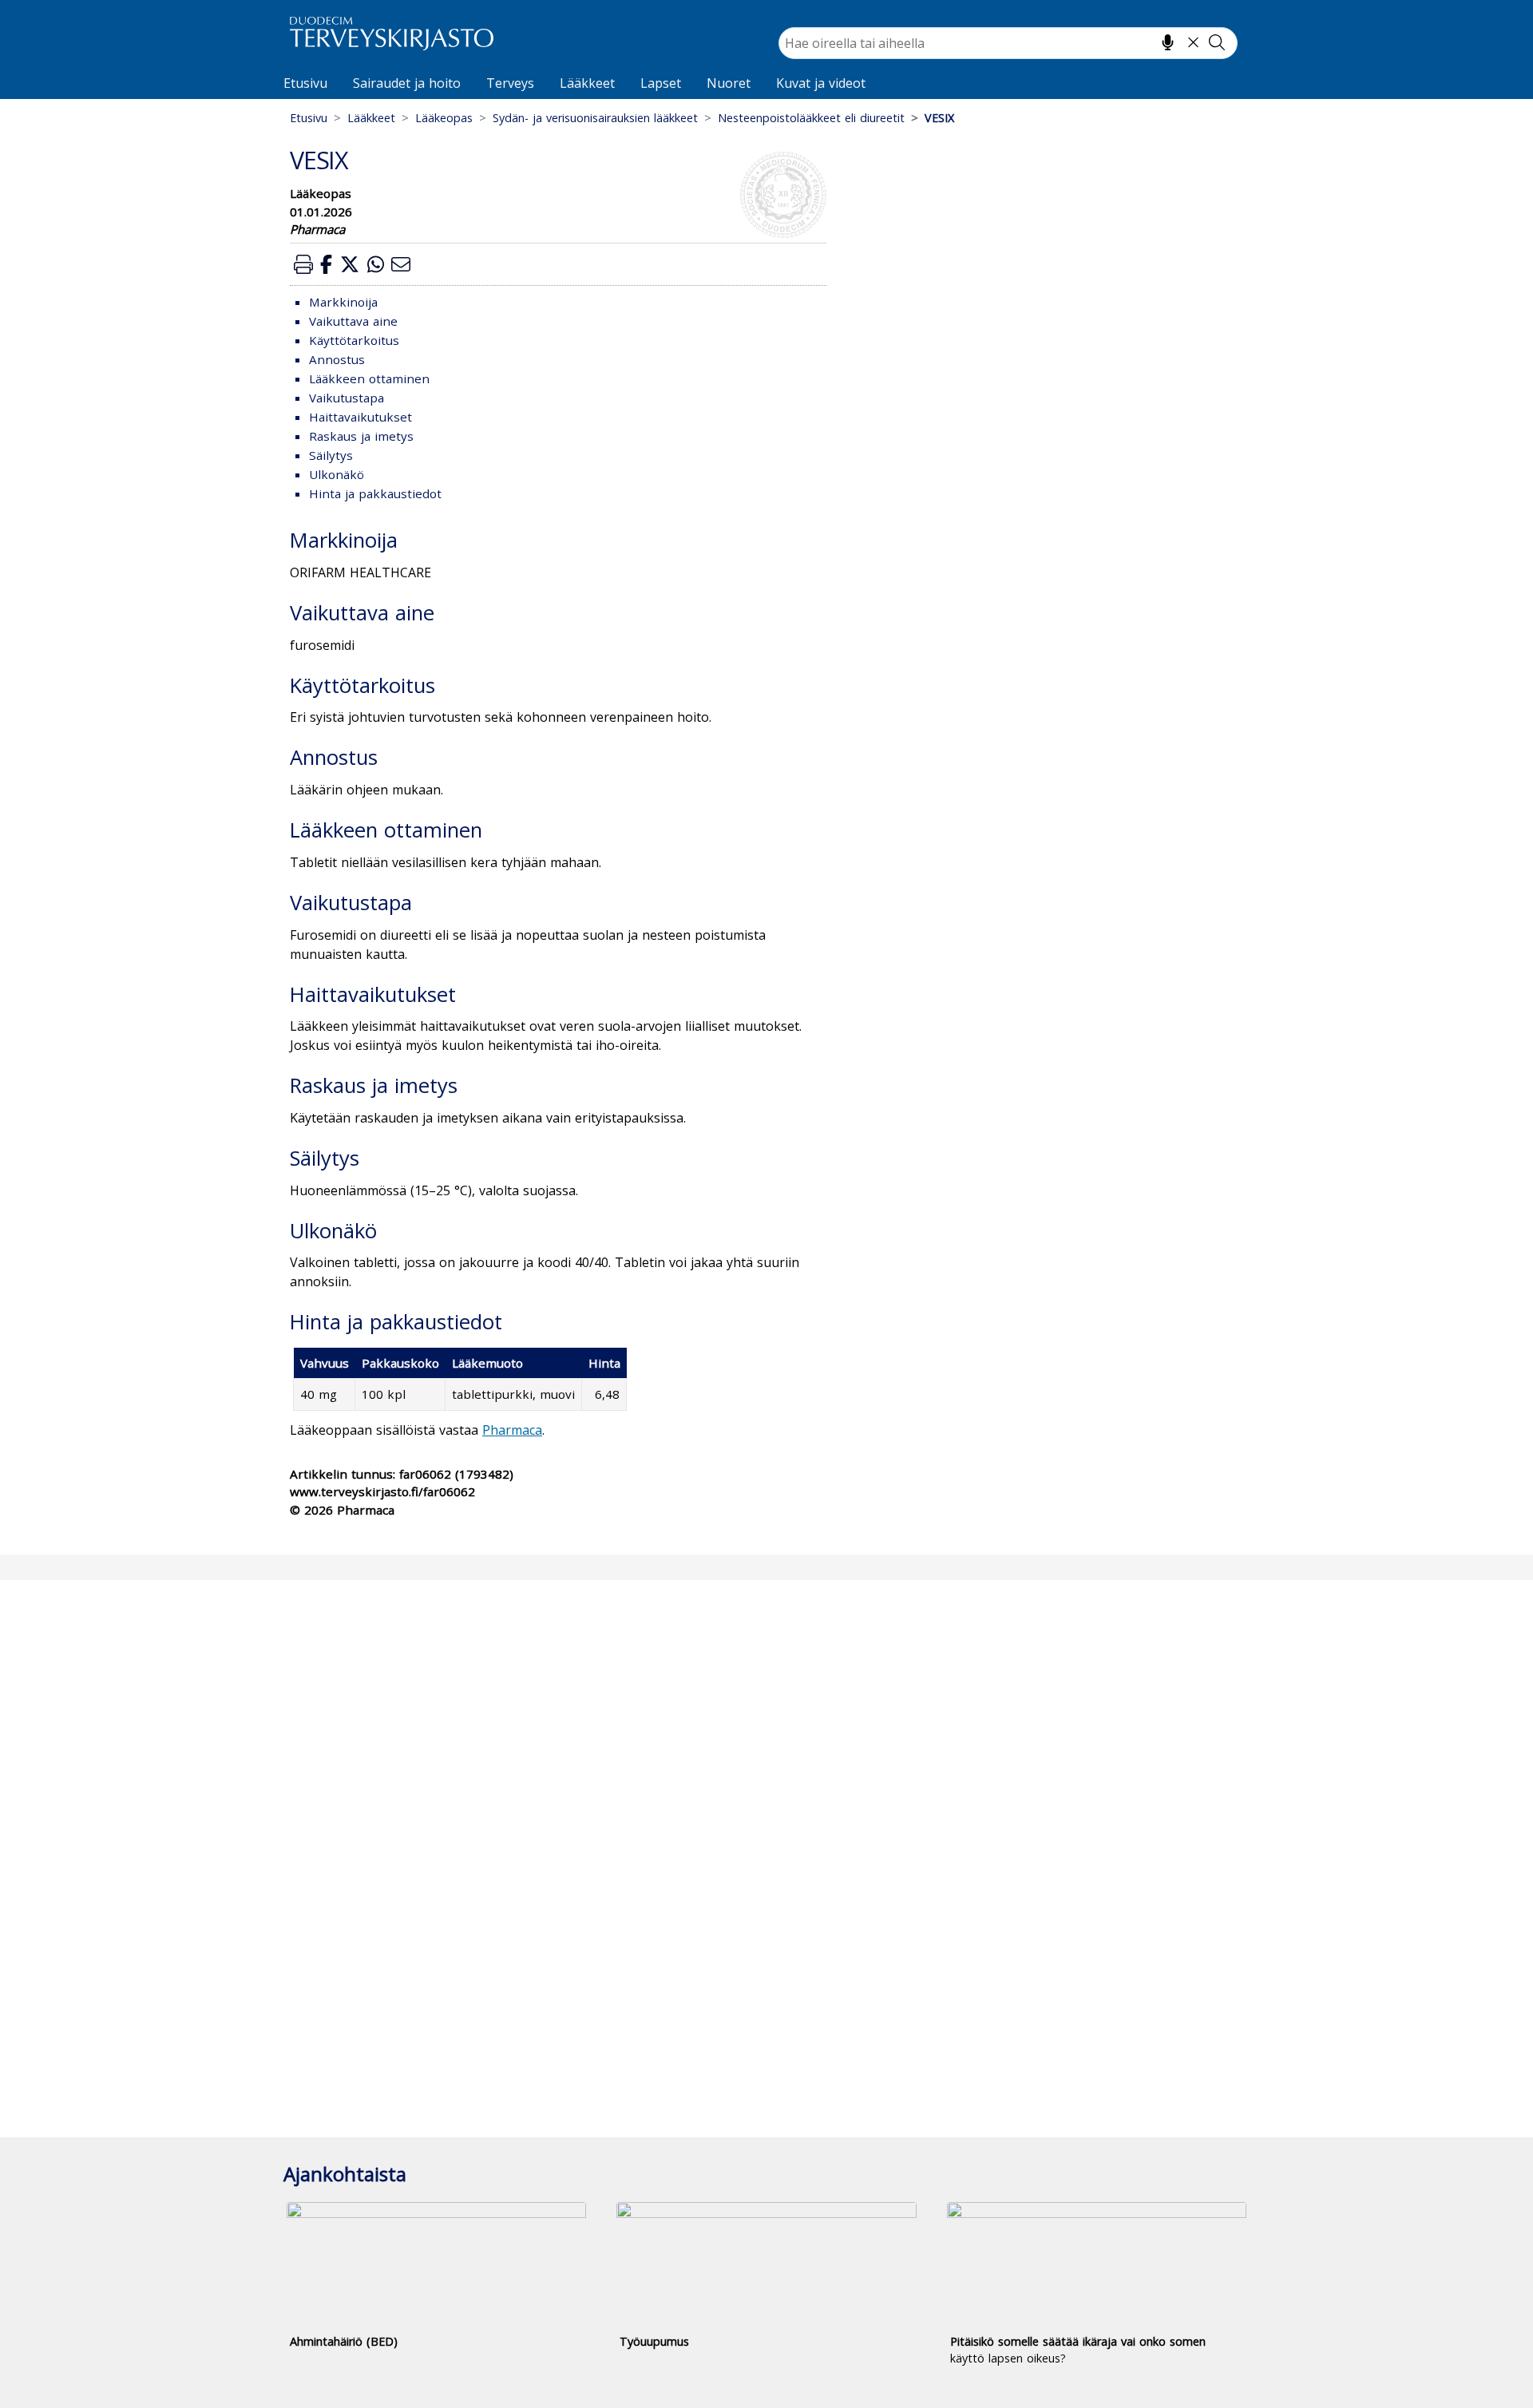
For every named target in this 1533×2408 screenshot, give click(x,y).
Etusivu (305, 83)
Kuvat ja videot (821, 83)
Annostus (337, 359)
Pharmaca (512, 1430)
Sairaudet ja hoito (407, 83)
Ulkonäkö (337, 474)
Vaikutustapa (347, 398)
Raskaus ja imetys (361, 436)
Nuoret (729, 83)
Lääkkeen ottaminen (369, 378)
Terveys (510, 83)
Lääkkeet (587, 83)
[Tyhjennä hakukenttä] (1193, 42)
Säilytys (331, 455)
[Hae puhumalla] (1168, 42)
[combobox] (1008, 43)
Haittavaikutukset (360, 417)
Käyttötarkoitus (354, 340)
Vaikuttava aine (353, 321)
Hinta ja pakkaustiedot (375, 493)
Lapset (661, 83)
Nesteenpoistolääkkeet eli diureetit (811, 118)
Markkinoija (343, 302)
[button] (303, 264)
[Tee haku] (1217, 42)
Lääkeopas (444, 118)
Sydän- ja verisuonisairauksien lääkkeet (595, 118)
